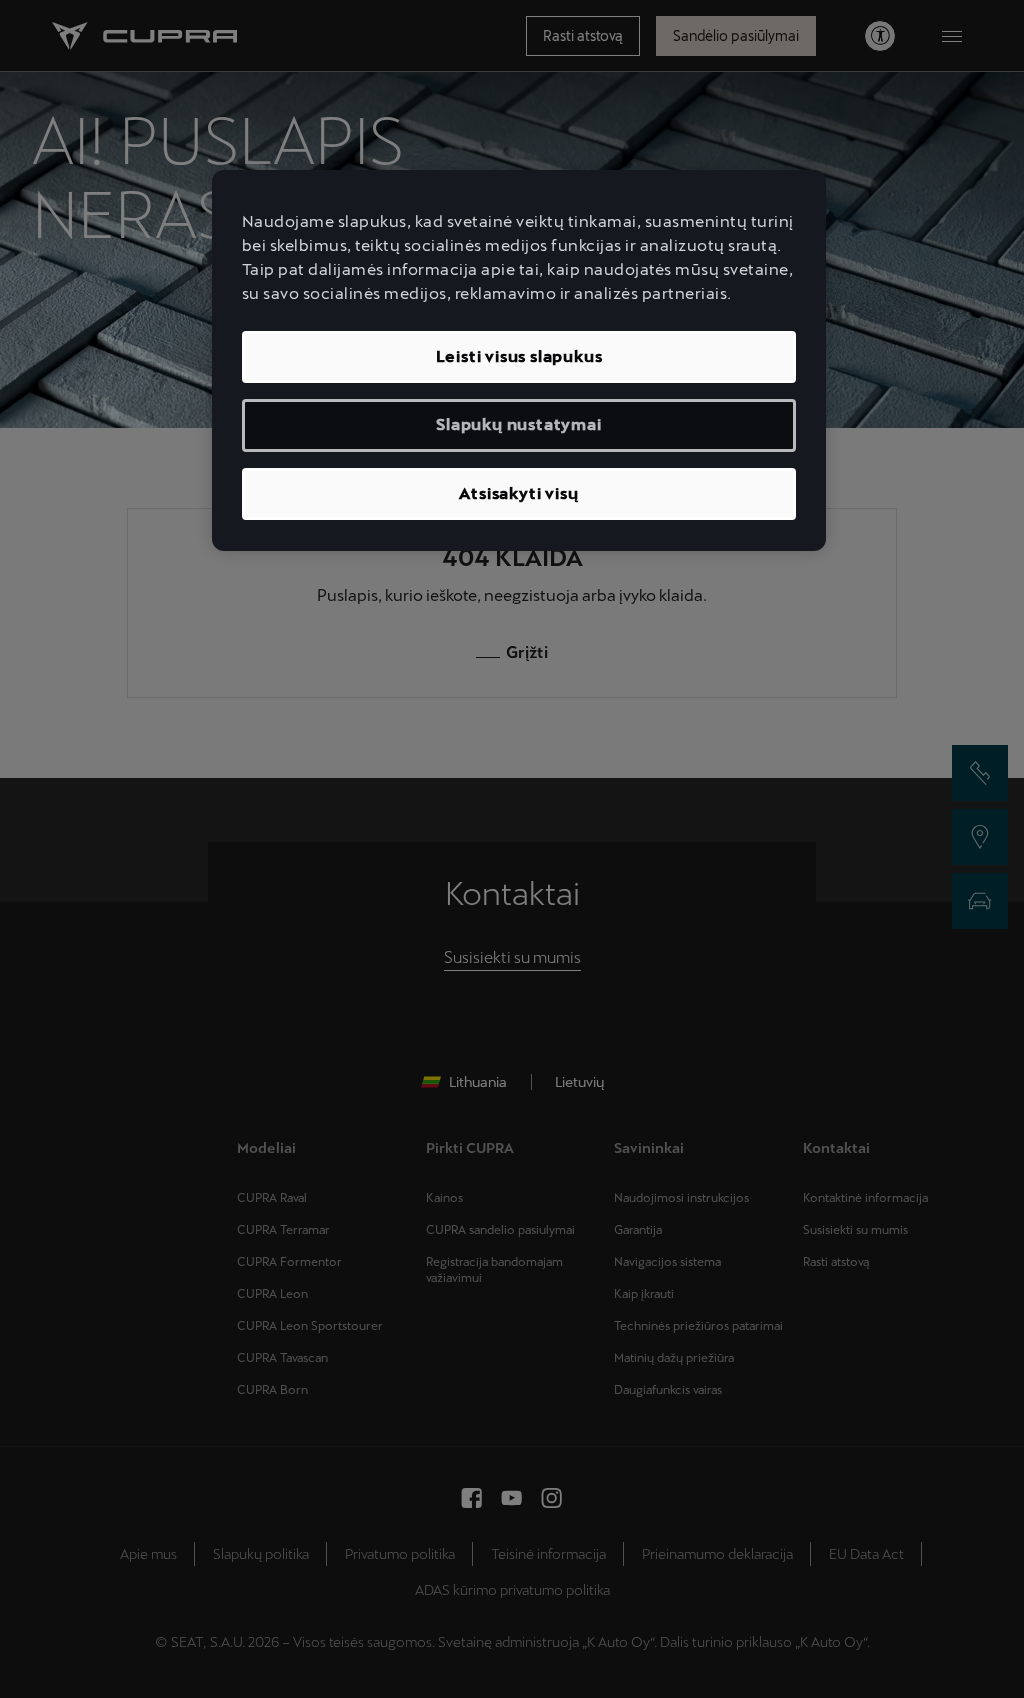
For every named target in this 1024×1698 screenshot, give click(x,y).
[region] (519, 360)
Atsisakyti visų (518, 493)
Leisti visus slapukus (519, 356)
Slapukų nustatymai (518, 424)
